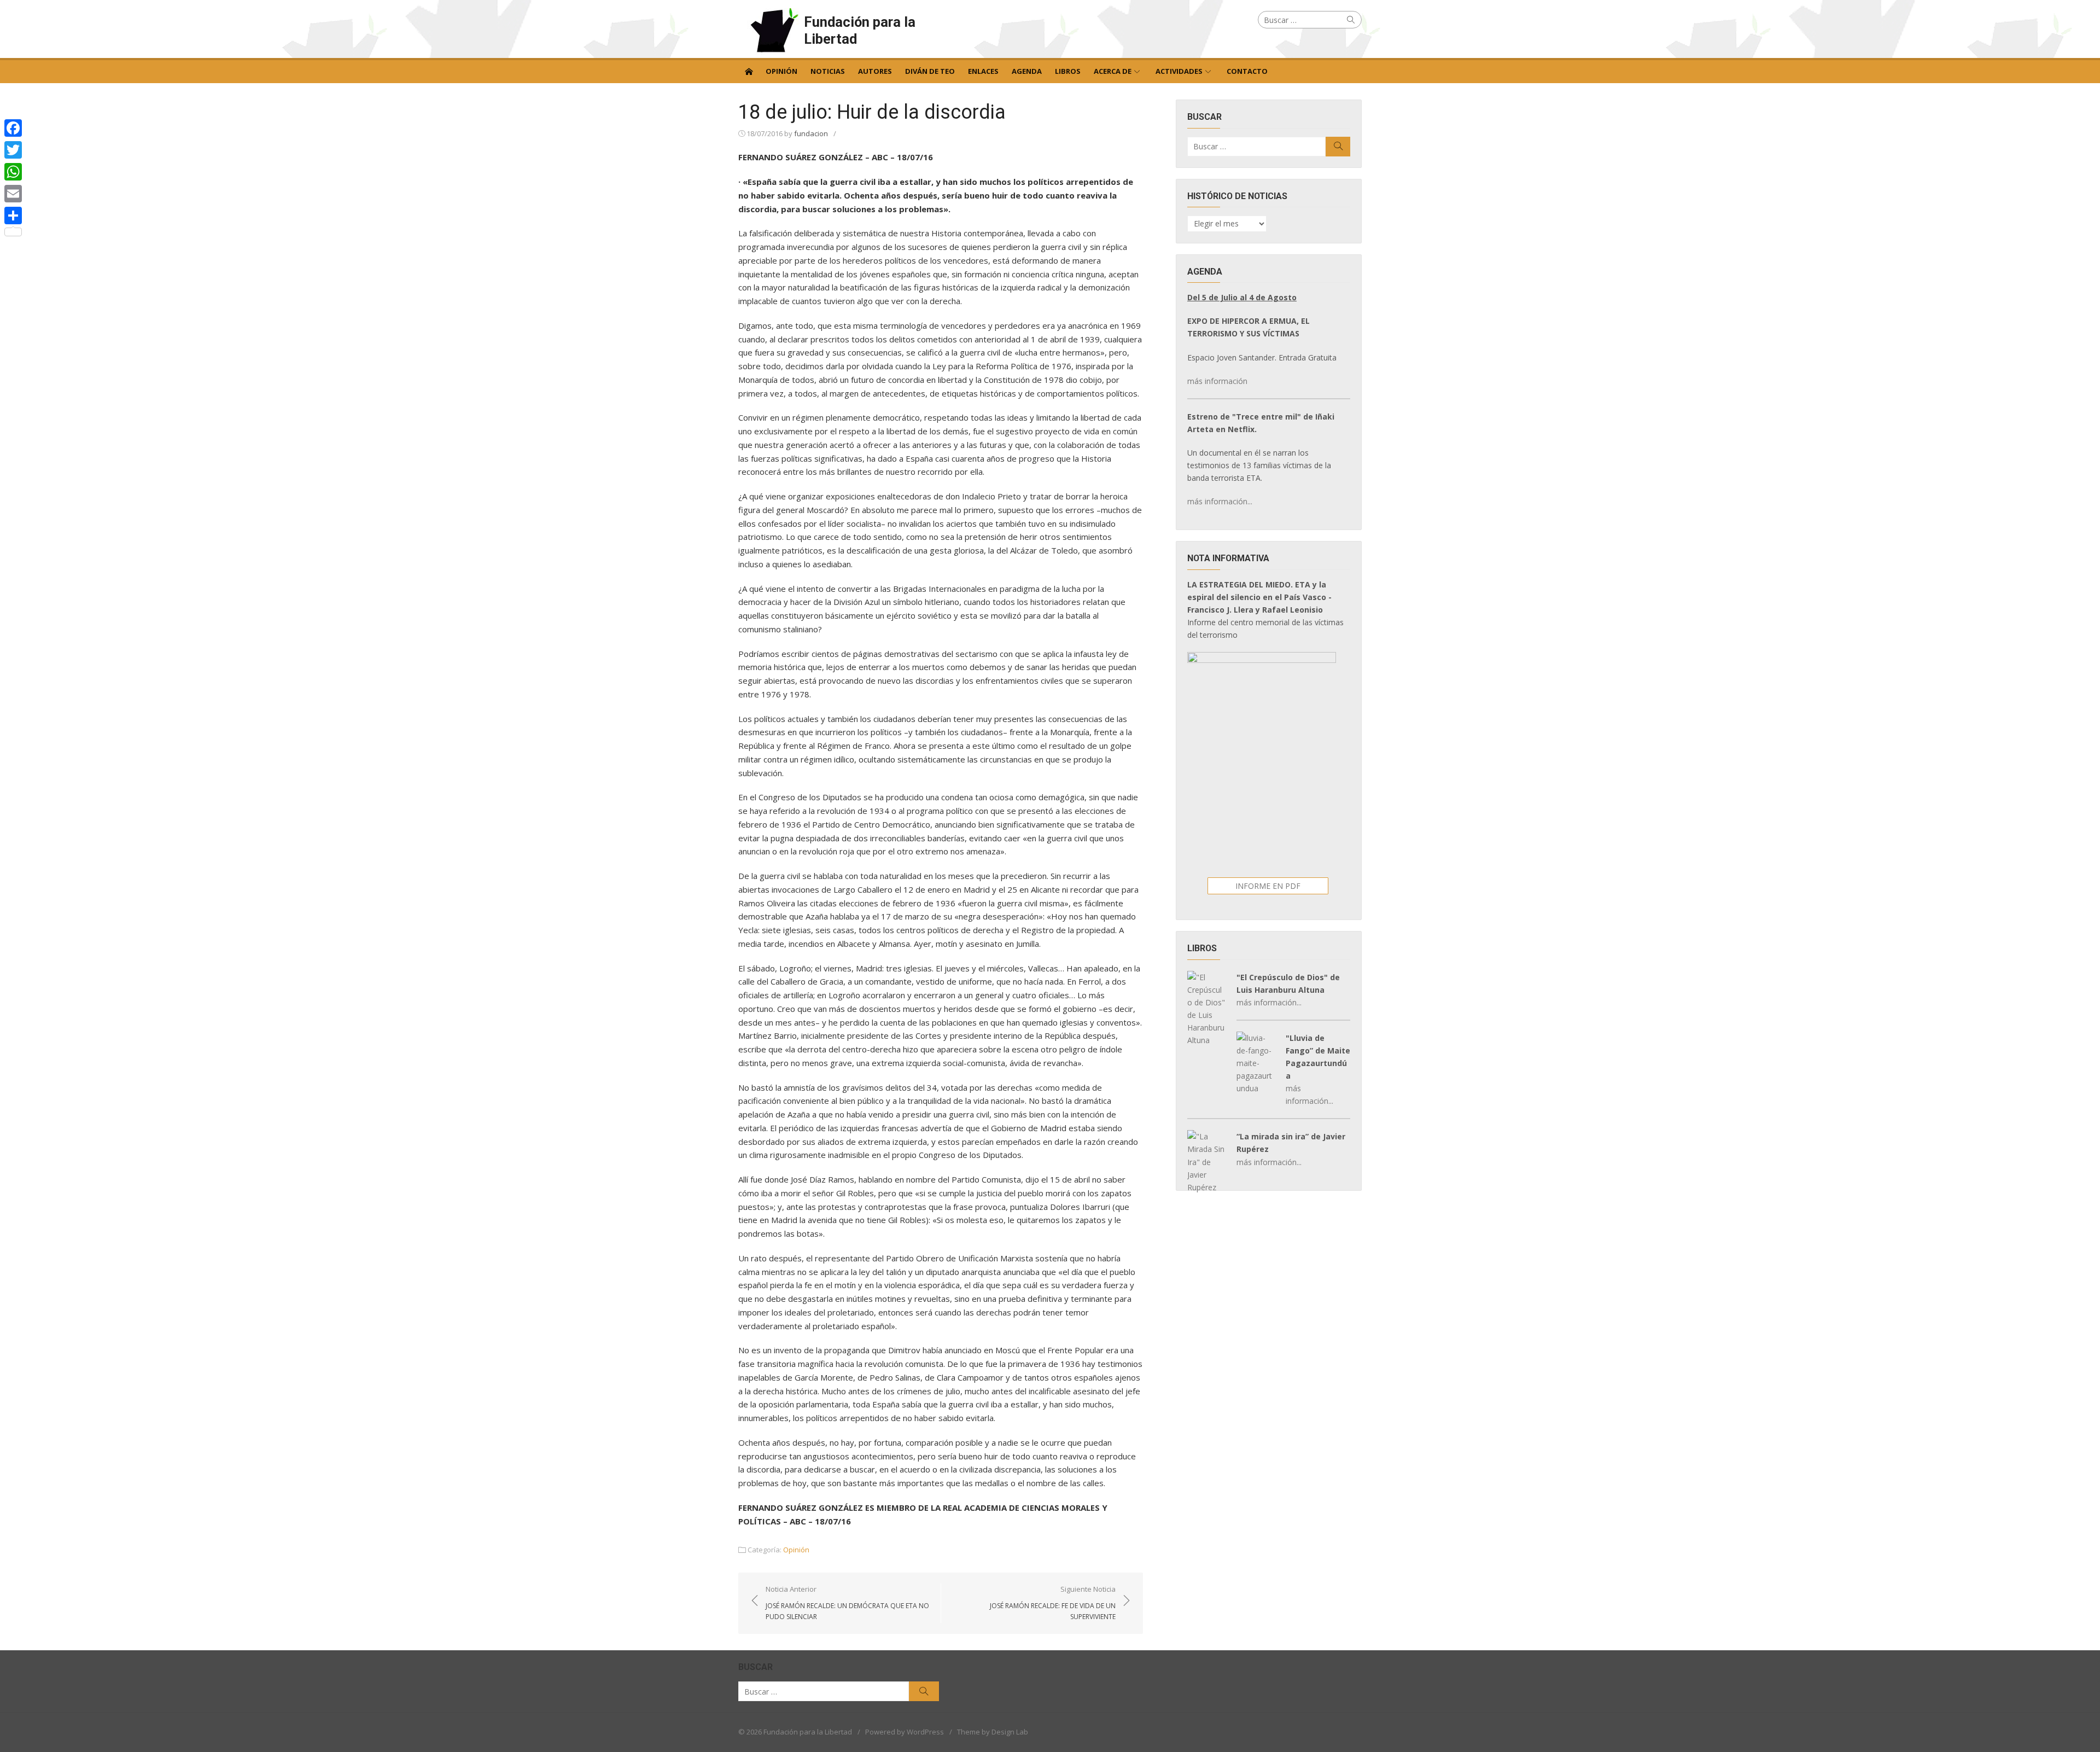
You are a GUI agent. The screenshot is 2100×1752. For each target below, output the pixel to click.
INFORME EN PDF (1268, 886)
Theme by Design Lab (993, 1732)
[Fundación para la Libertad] (749, 71)
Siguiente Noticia (1053, 1603)
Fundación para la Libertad (860, 30)
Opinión (781, 71)
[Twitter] (13, 150)
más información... (1220, 501)
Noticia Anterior (847, 1603)
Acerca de (1113, 71)
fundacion (811, 133)
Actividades (1179, 71)
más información (1217, 381)
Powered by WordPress (905, 1732)
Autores (875, 71)
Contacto (1247, 71)
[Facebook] (13, 128)
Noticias (828, 71)
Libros (1068, 71)
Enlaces (983, 71)
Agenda (1027, 71)
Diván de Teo (930, 71)
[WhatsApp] (13, 172)
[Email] (13, 194)
